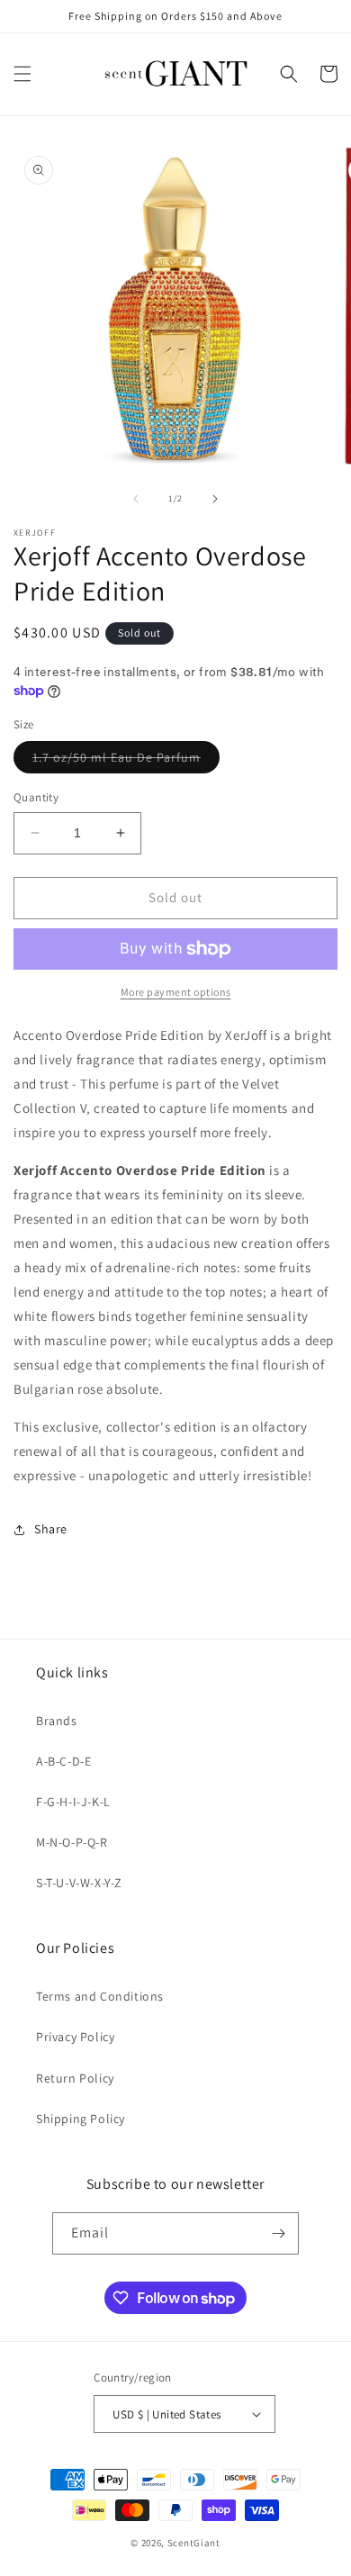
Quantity (36, 797)
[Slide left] (136, 499)
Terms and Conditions (100, 1996)
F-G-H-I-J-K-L (73, 1802)
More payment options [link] (176, 992)
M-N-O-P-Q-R (72, 1842)
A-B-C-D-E (63, 1761)
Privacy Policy (75, 2037)
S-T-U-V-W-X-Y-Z (79, 1883)
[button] (22, 74)
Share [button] (51, 1529)
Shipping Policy (81, 2119)
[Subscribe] (278, 2233)
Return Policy (75, 2078)
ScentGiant (194, 2543)
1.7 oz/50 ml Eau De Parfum (126, 761)
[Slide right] (215, 499)
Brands (57, 1721)
